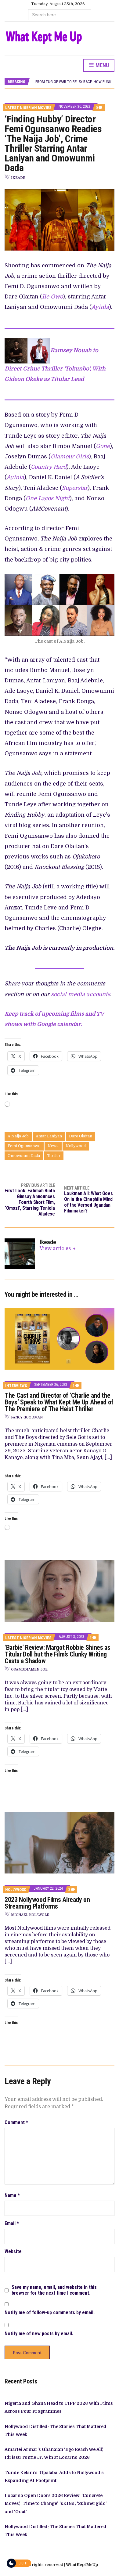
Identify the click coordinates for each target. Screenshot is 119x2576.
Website (13, 2251)
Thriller (54, 1156)
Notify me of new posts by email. (39, 2334)
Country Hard (49, 467)
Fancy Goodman (27, 1417)
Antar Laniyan (49, 1136)
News (53, 1146)
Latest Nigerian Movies (28, 108)
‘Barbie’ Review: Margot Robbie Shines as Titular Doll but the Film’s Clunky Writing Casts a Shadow (58, 1654)
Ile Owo (52, 297)
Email (12, 2223)
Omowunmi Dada (24, 1156)
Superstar (75, 488)
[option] (75, 82)
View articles (56, 1248)
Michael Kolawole (30, 1915)
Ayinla (100, 307)
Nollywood (76, 1146)
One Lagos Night (48, 498)
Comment (16, 2122)
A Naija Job (18, 1136)
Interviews (16, 1386)
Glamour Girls (70, 457)
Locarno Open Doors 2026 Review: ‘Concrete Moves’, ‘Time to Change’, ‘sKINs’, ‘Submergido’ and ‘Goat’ (56, 2504)
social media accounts (81, 994)
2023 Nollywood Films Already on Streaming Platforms (47, 1903)
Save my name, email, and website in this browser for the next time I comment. (54, 2290)
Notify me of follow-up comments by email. (50, 2312)
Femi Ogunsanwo (24, 1146)
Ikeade (18, 178)
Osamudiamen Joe (29, 1669)
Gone (103, 446)
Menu (102, 65)
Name (12, 2195)
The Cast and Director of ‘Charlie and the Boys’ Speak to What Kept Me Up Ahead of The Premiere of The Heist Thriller (59, 1402)
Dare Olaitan (81, 1136)
